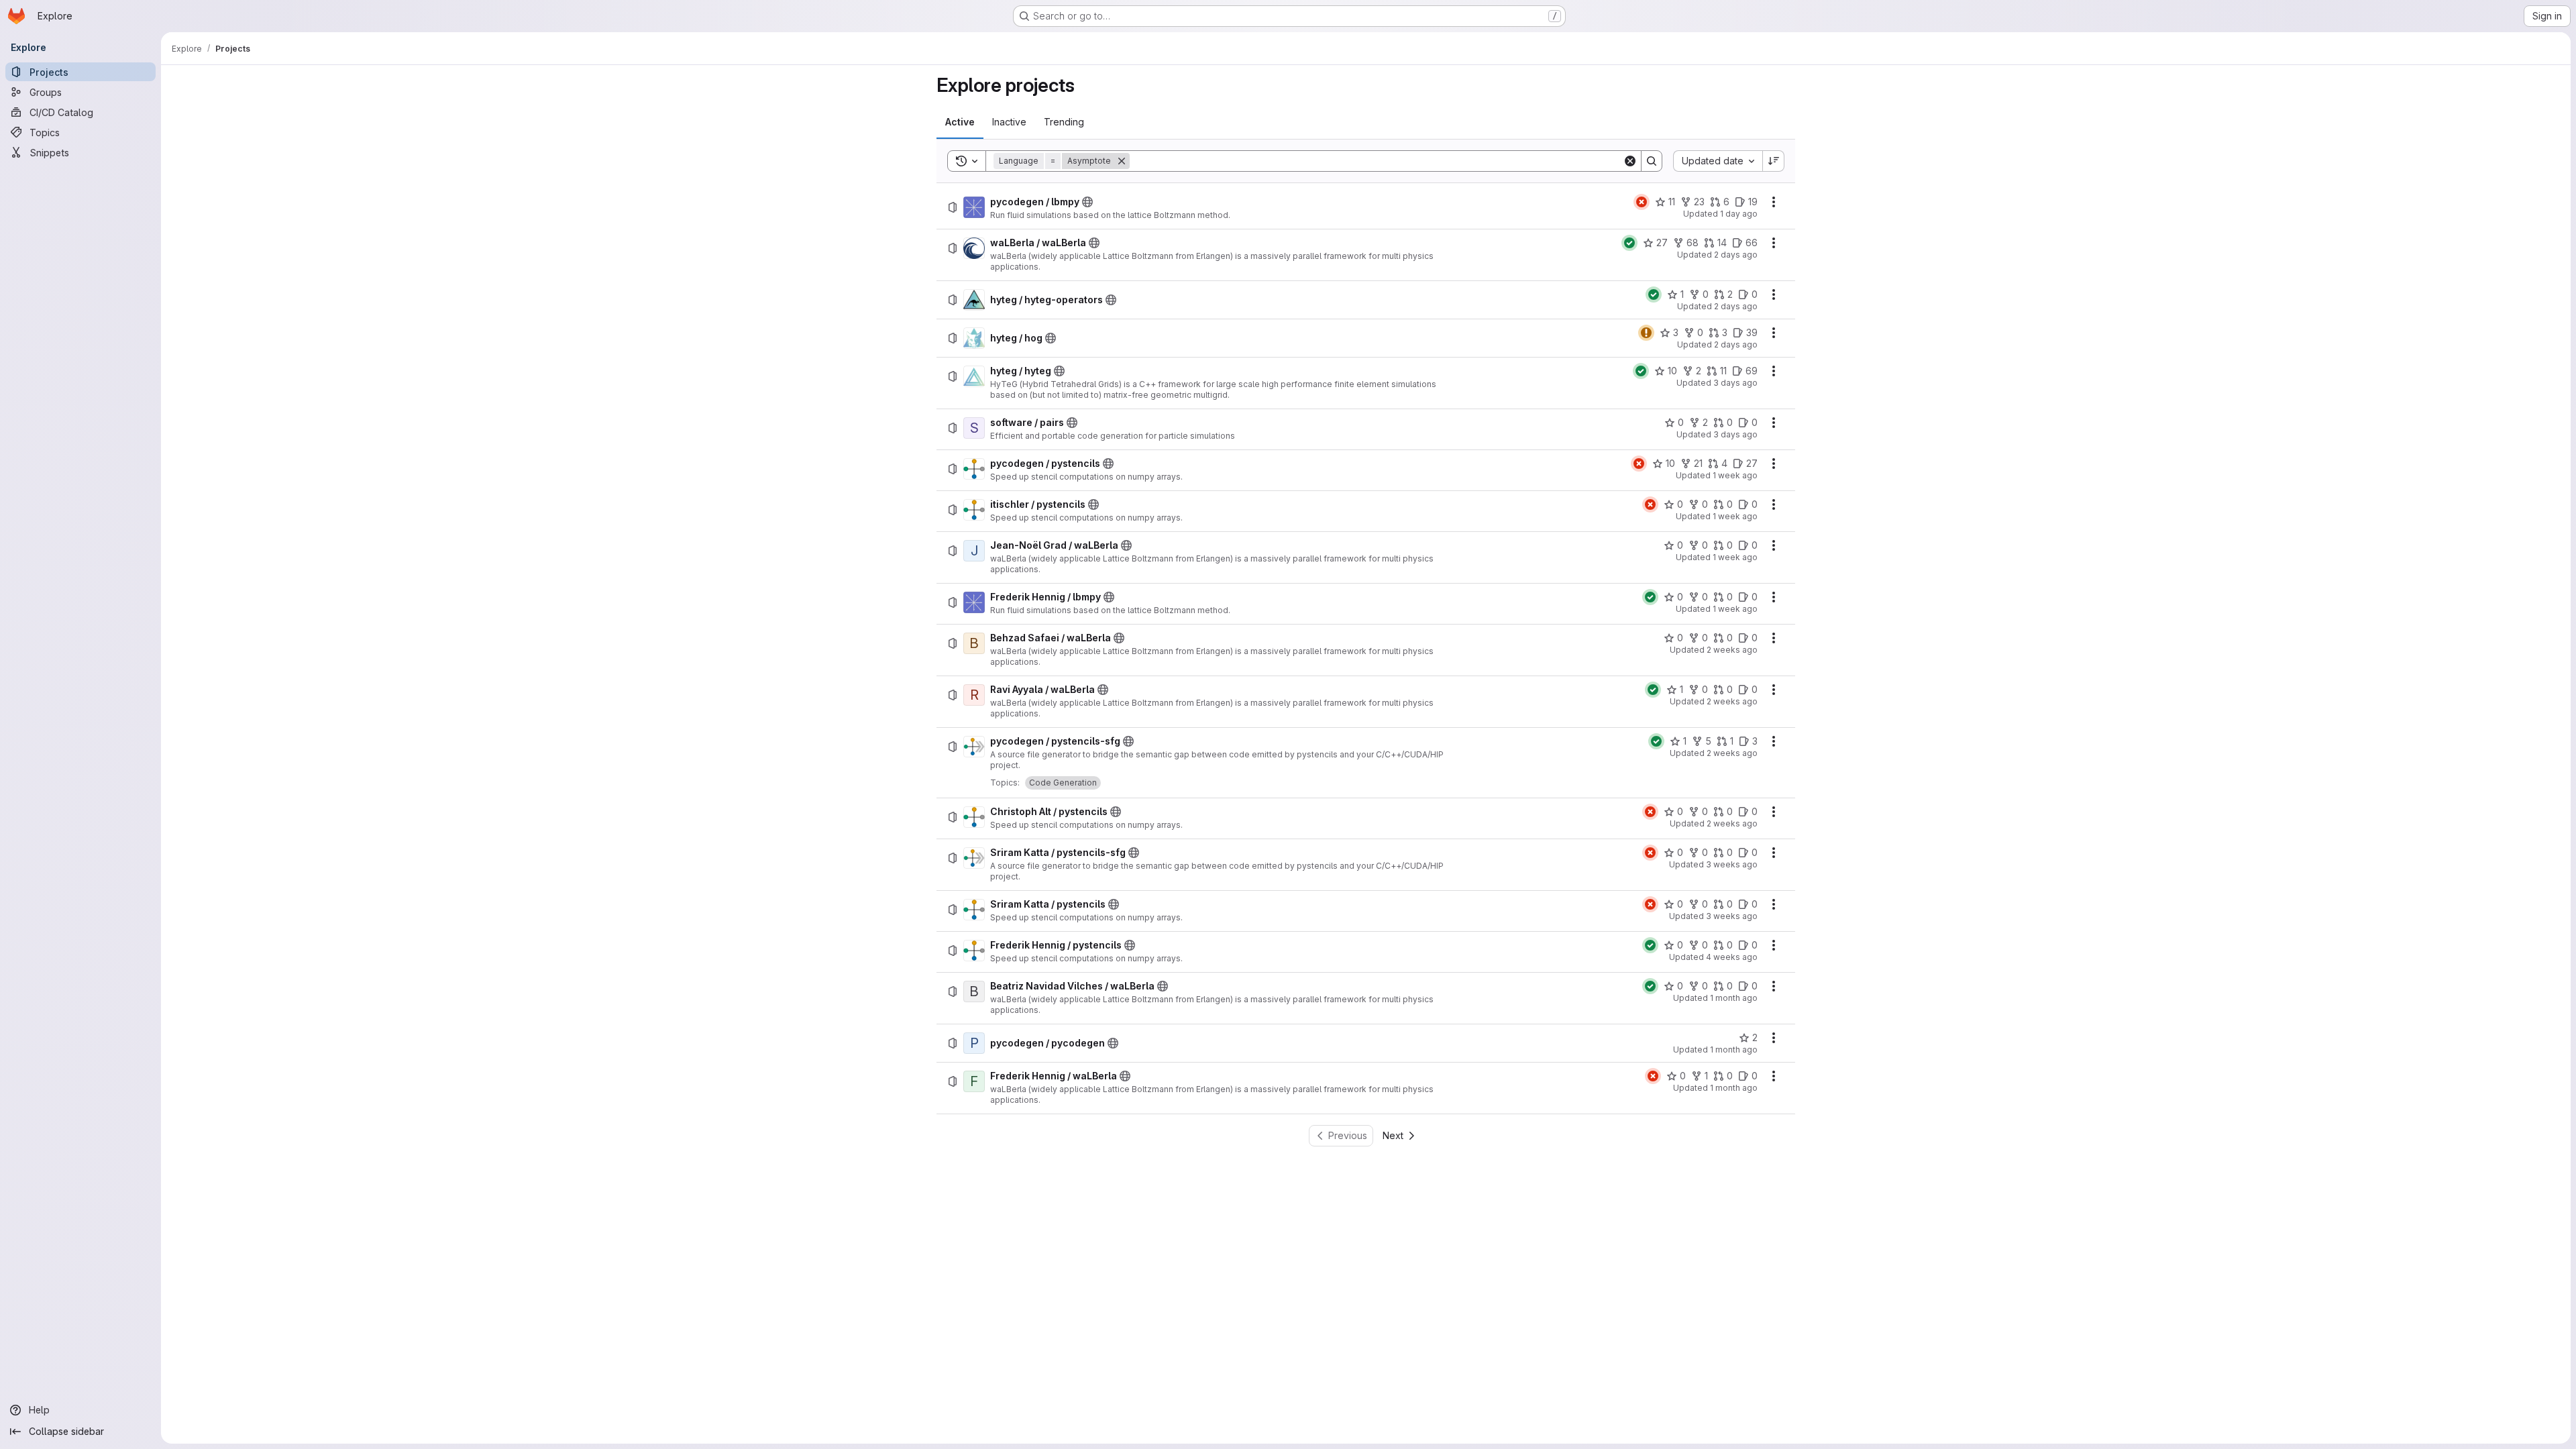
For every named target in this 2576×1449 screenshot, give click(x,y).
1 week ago (1735, 475)
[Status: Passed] (1629, 243)
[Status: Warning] (1646, 333)
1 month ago (1734, 998)
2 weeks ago (1732, 650)
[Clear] (1630, 161)
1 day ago (1739, 214)
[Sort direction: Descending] (1774, 161)
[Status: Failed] (1642, 202)
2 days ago (1736, 255)
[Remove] (1122, 161)
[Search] (1652, 161)
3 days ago (1735, 383)
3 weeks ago (1732, 864)
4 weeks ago (1732, 957)
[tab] (960, 122)
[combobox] (1718, 161)
